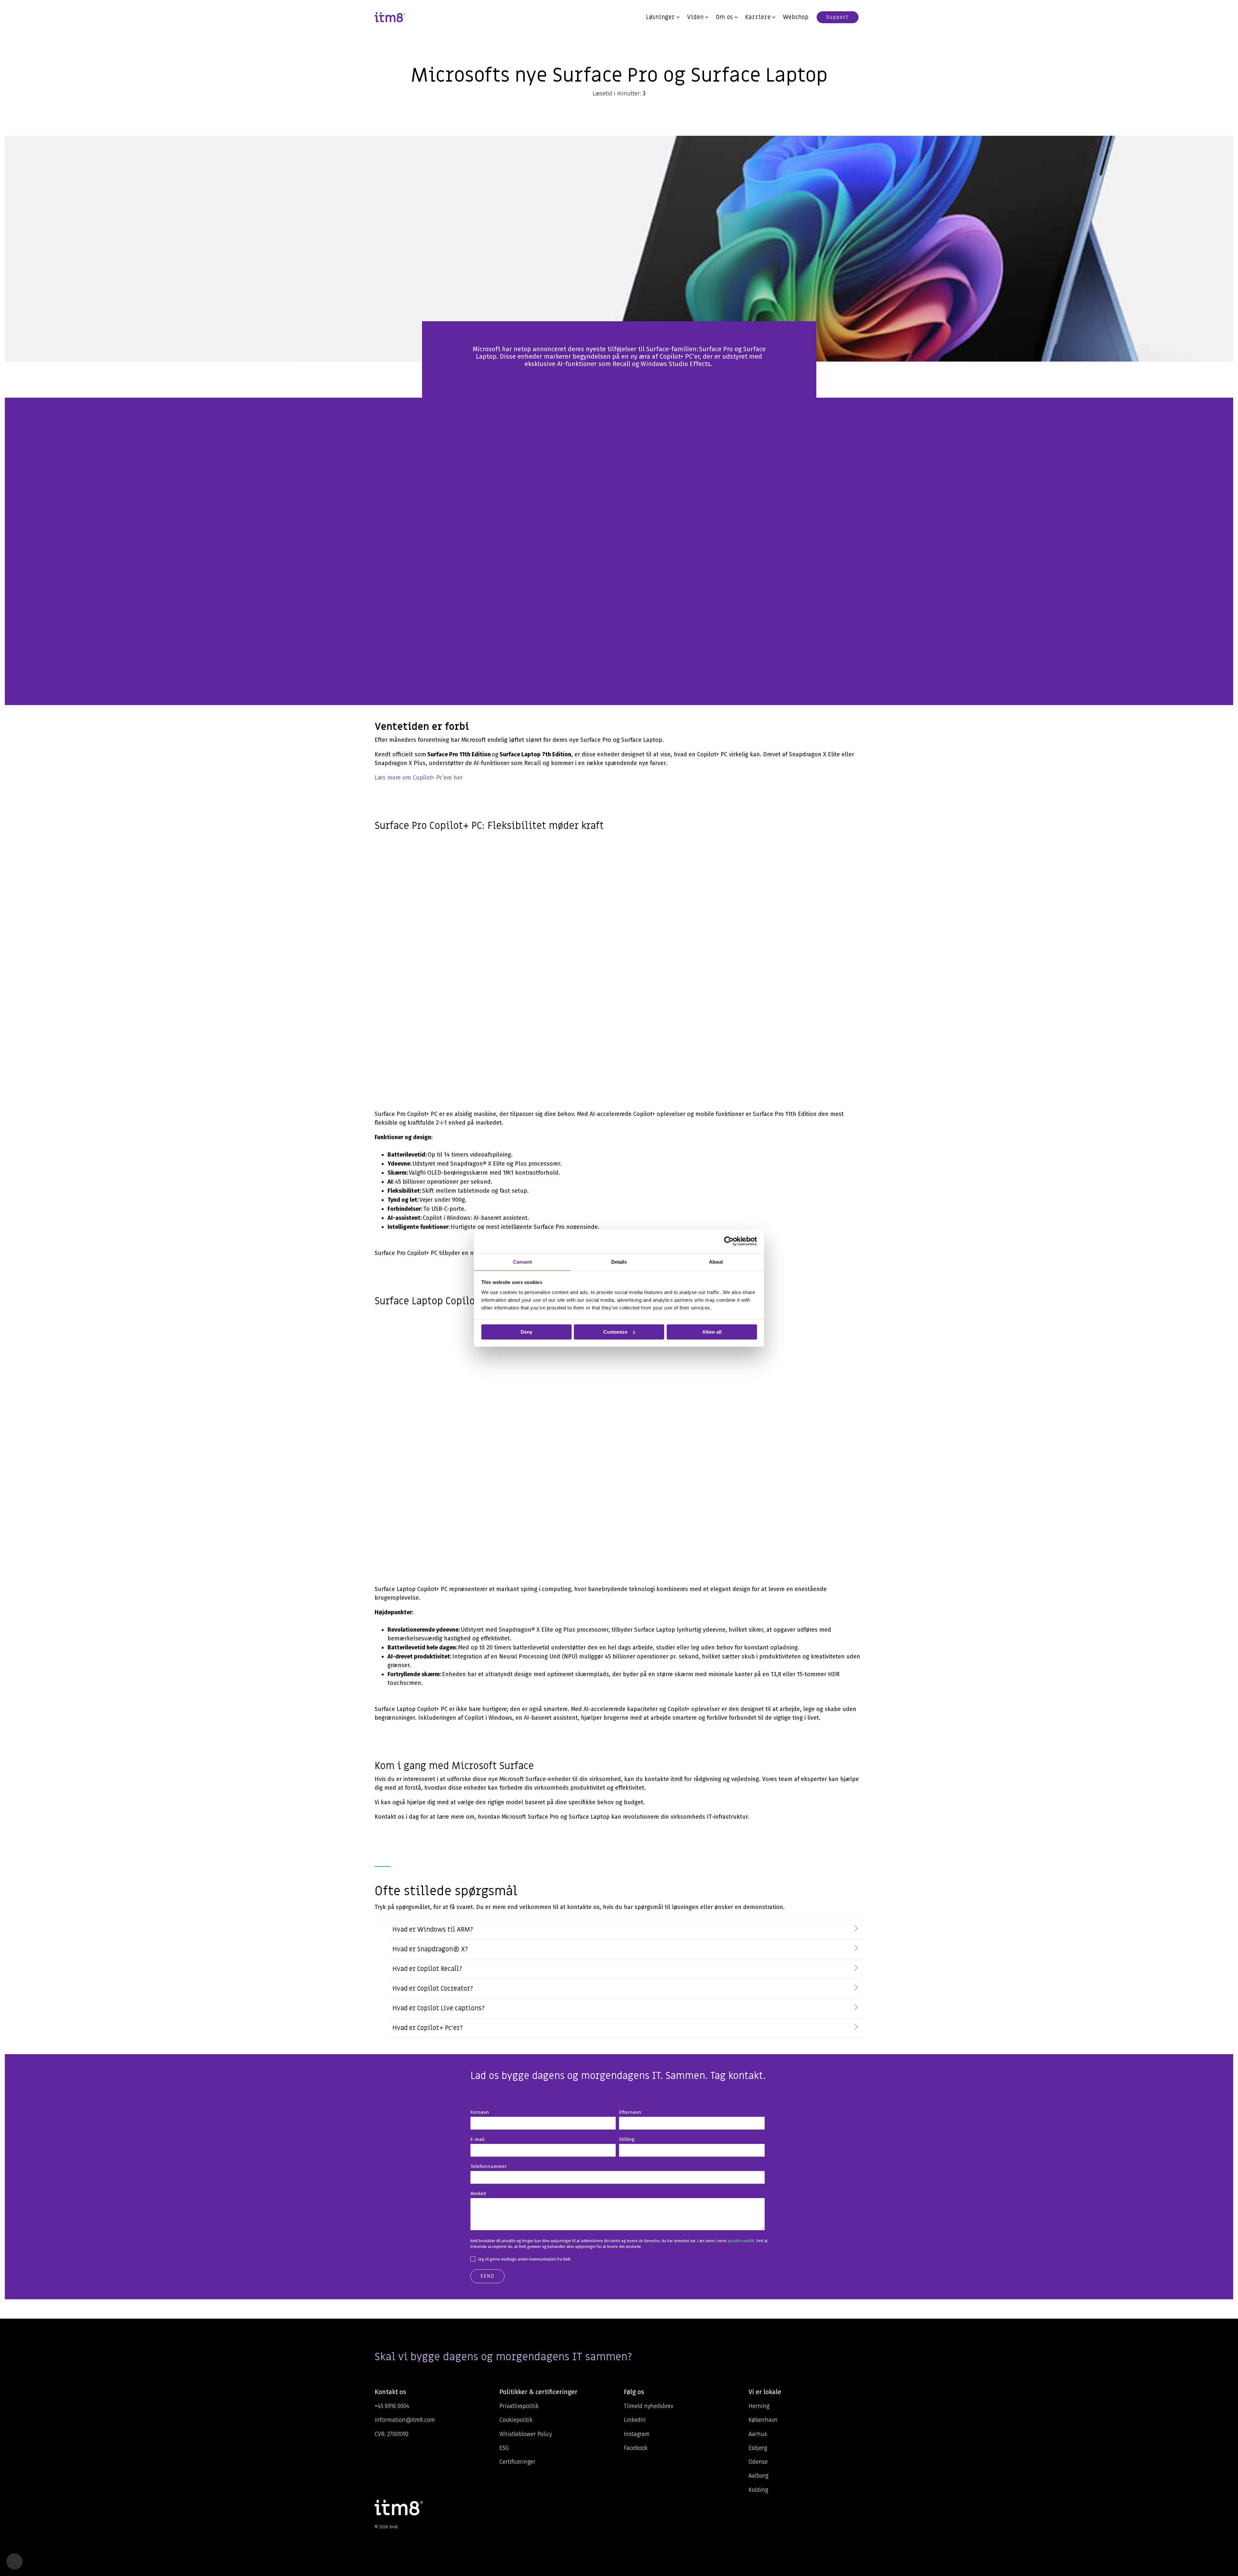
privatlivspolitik (741, 2241)
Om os (724, 17)
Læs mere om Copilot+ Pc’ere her (419, 778)
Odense (758, 2462)
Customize (615, 1332)
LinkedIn (635, 2420)
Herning (759, 2406)
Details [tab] (619, 1262)
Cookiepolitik (516, 2420)
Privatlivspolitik (519, 2406)
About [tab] (716, 1262)
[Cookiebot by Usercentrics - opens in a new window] (729, 1241)
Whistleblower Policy (526, 2434)
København (763, 2420)
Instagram (637, 2434)
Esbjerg (758, 2448)
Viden (695, 17)
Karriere (758, 17)
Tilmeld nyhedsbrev (648, 2406)
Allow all (712, 1332)
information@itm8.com (405, 2420)
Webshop (796, 17)
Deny (526, 1332)
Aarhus (758, 2434)
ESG (504, 2448)
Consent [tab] (522, 1262)
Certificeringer (517, 2462)
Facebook (636, 2448)
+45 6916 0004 (392, 2406)
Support (838, 17)
